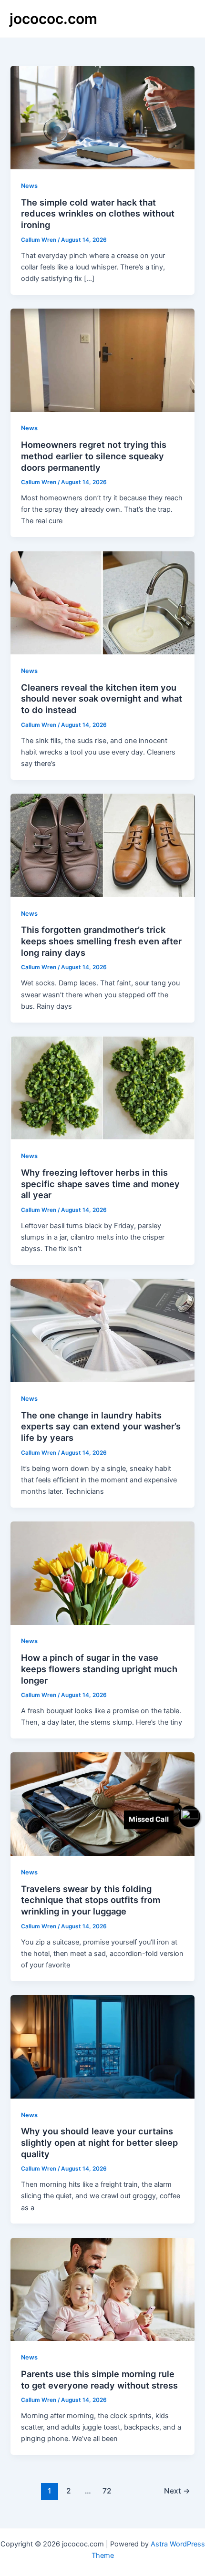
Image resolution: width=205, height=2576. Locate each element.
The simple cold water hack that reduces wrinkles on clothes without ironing (98, 213)
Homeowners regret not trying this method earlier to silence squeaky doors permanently (94, 456)
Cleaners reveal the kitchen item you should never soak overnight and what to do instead (102, 698)
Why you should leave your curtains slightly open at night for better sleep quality (99, 2142)
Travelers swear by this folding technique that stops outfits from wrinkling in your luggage (91, 1900)
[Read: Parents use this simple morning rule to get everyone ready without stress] (102, 2289)
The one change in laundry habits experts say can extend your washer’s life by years (101, 1426)
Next (177, 2491)
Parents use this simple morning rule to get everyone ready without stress (99, 2379)
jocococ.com (53, 19)
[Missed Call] (190, 1816)
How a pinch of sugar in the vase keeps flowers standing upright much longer (99, 1669)
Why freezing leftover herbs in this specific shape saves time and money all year (100, 1184)
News (29, 186)
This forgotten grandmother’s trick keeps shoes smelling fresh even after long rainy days (101, 941)
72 (107, 2491)
